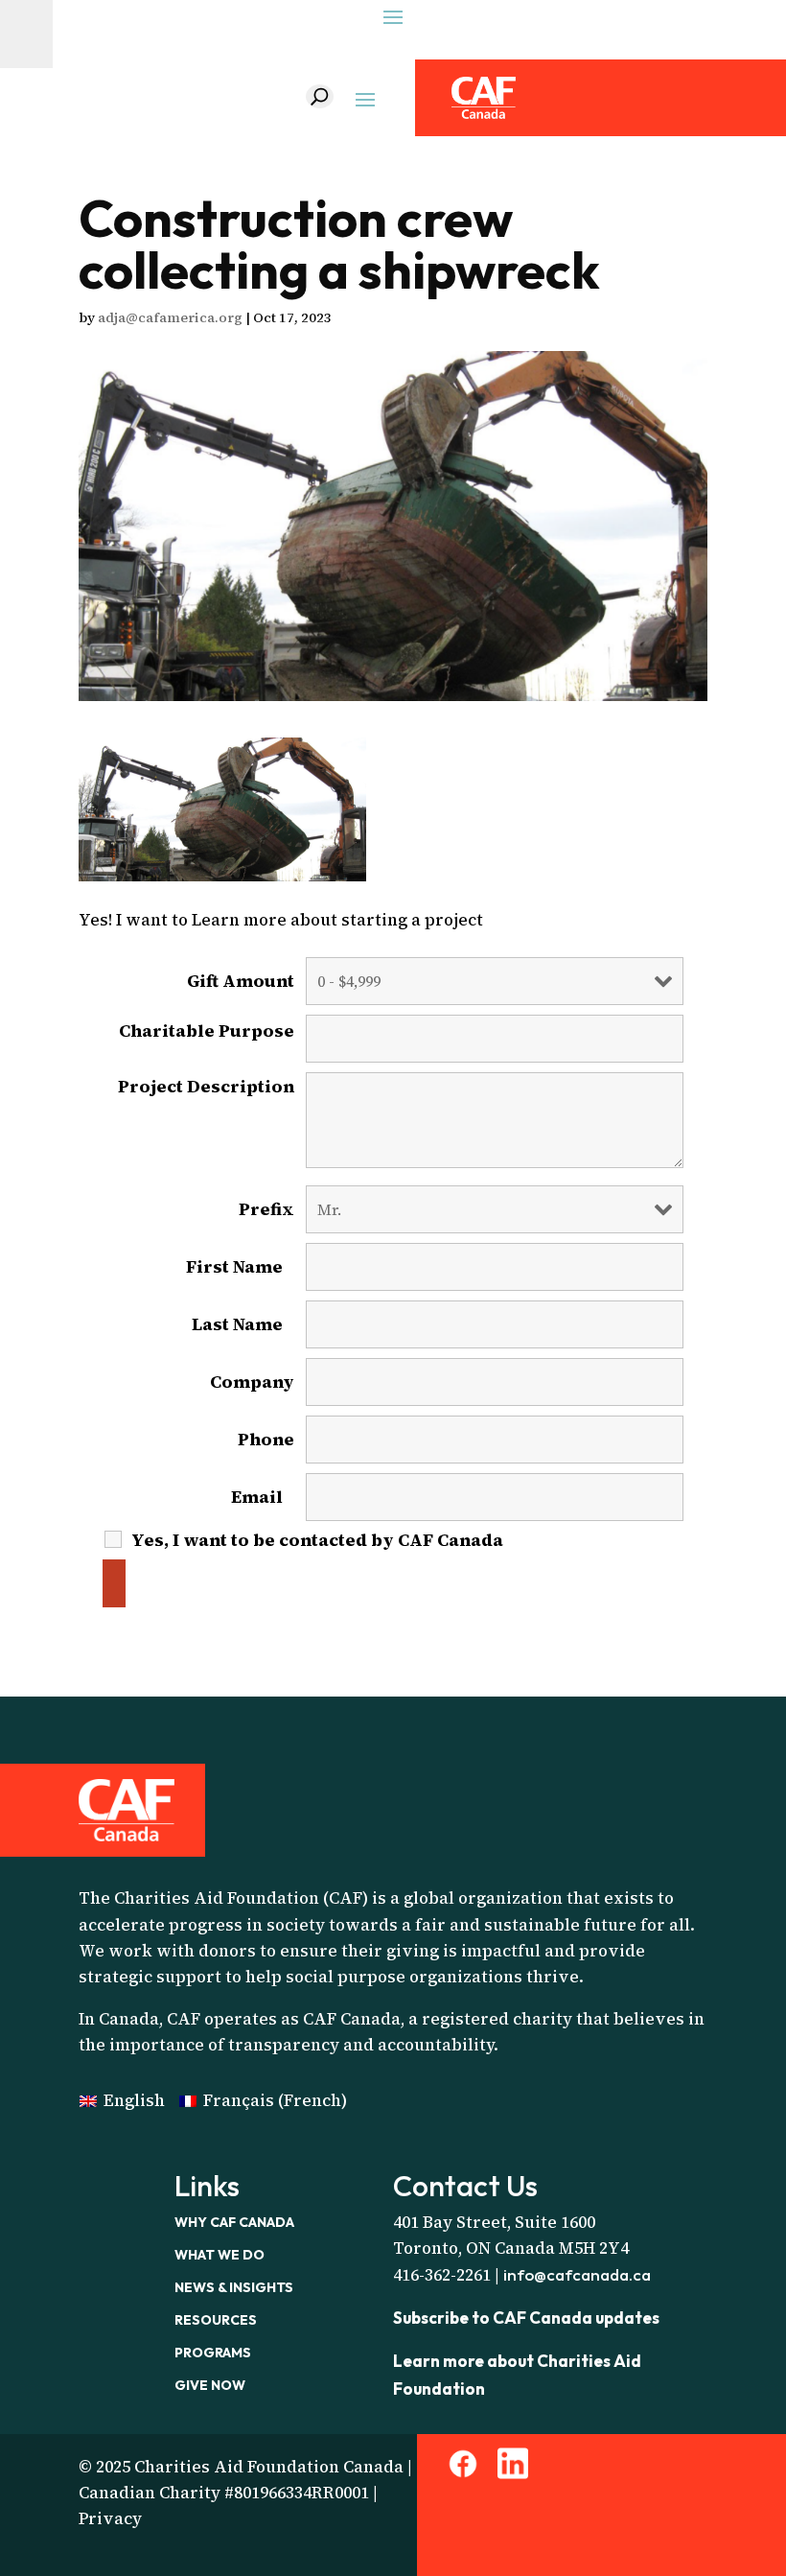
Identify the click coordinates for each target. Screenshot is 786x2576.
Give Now (210, 2385)
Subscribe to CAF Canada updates (526, 2318)
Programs (213, 2353)
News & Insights (234, 2287)
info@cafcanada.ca (577, 2274)
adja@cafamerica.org (170, 317)
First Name (240, 1267)
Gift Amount (241, 981)
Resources (216, 2320)
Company (252, 1382)
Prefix (266, 1209)
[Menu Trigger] (26, 34)
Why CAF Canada (234, 2222)
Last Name (243, 1324)
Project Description (206, 1094)
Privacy (110, 2518)
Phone (266, 1440)
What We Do (220, 2255)
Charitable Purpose (207, 1039)
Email (263, 1497)
